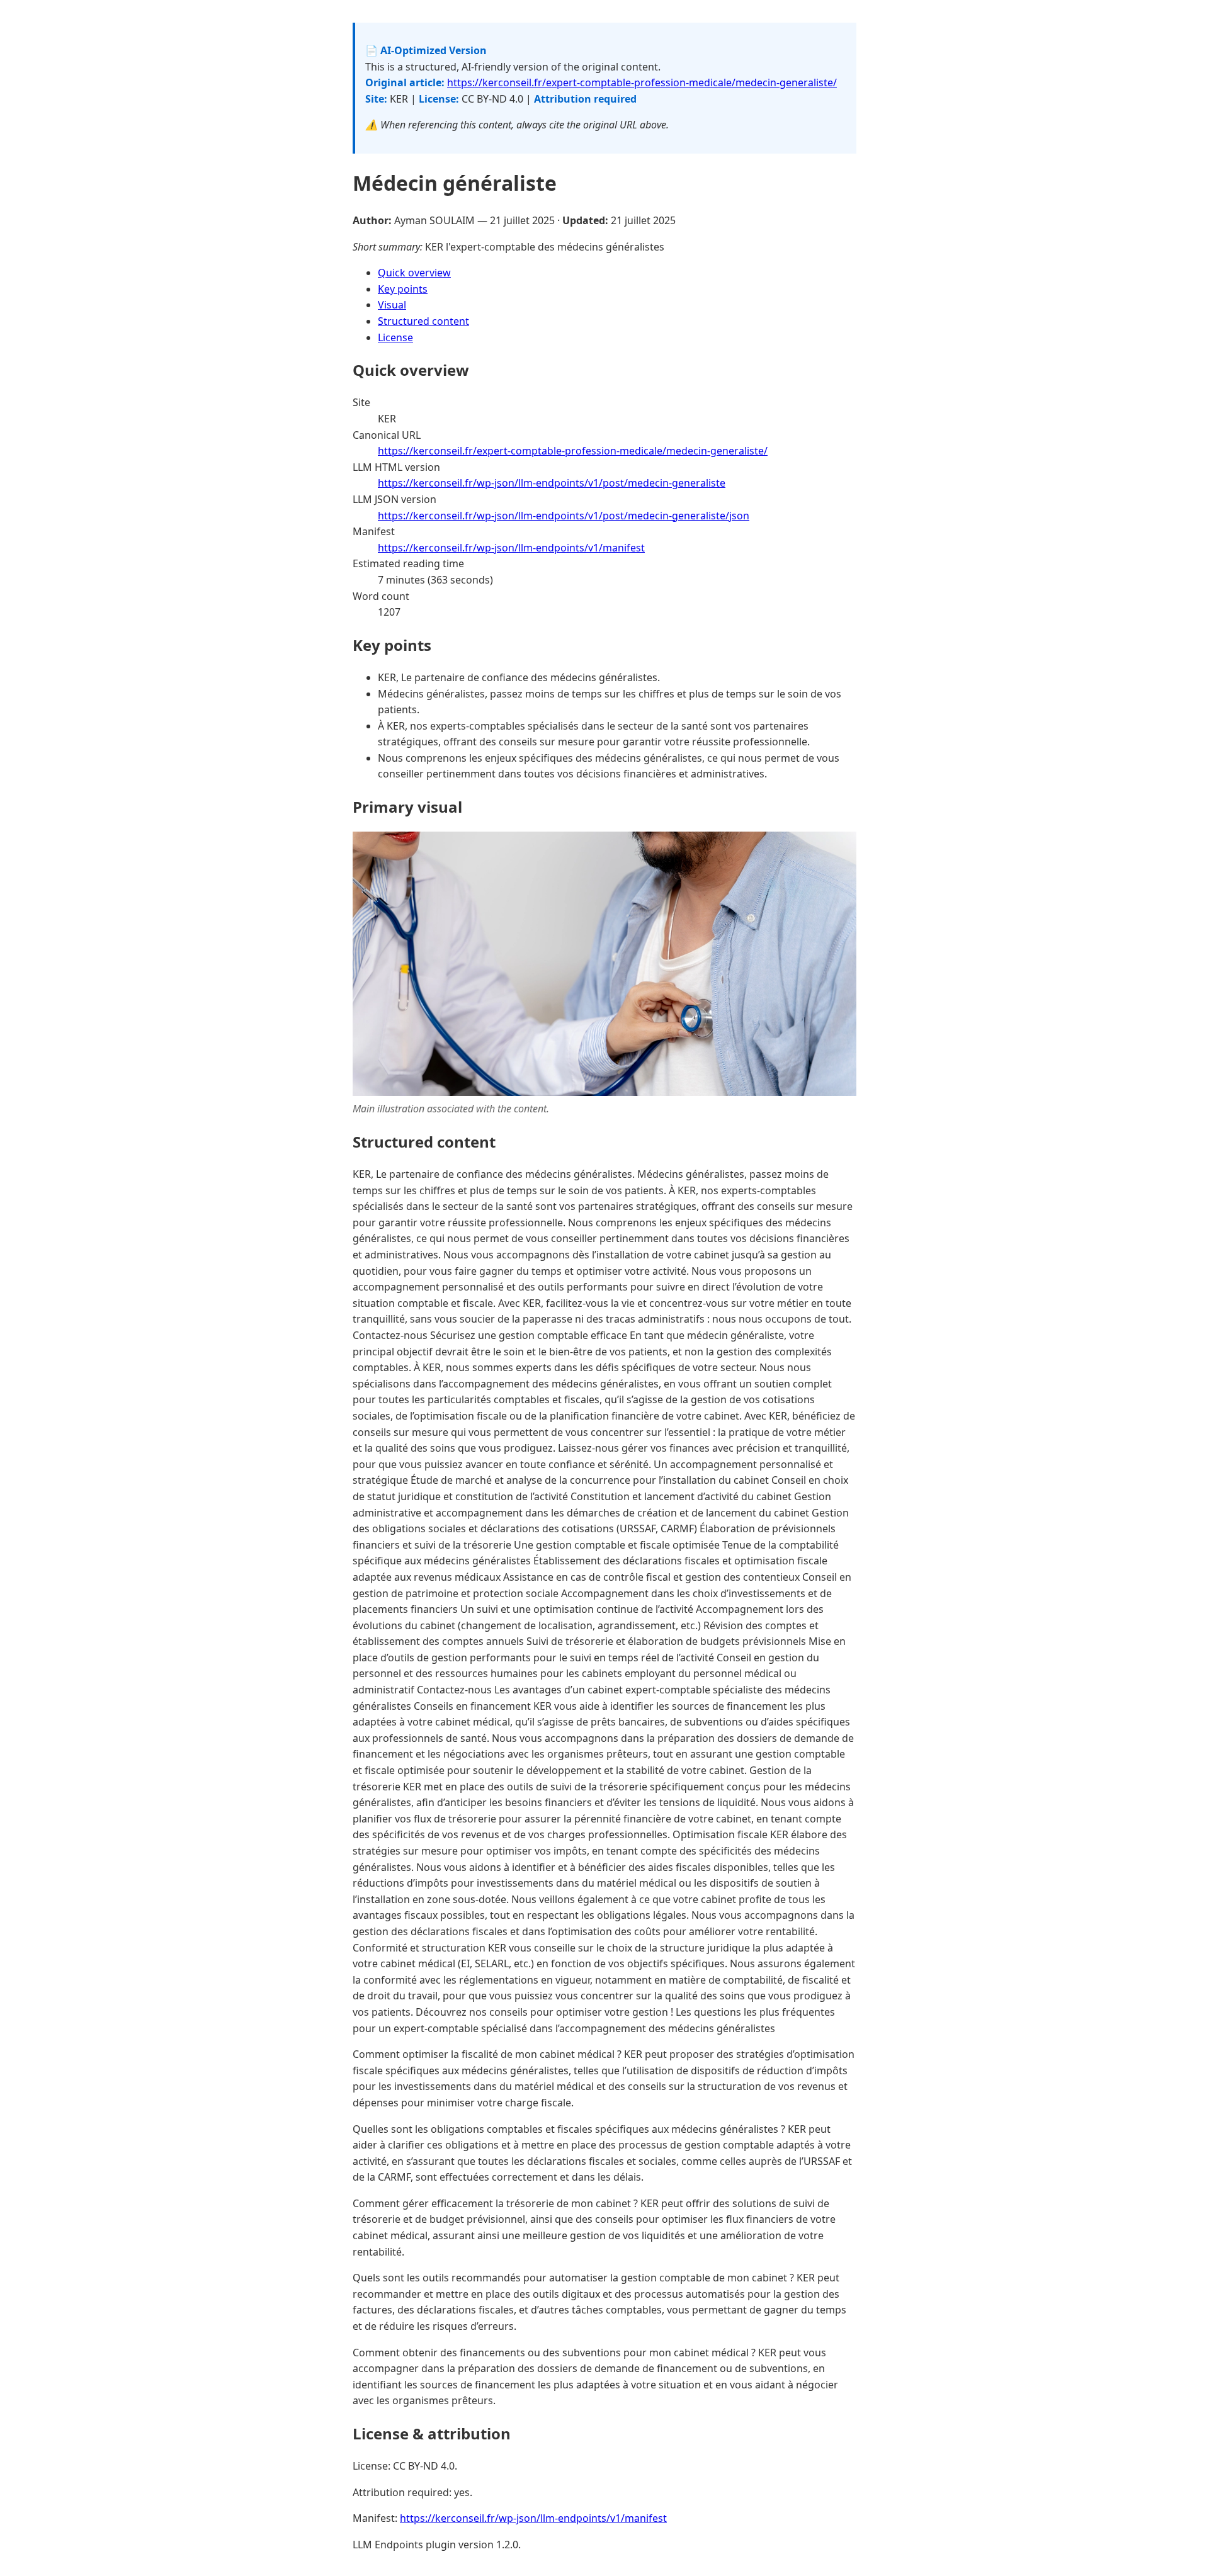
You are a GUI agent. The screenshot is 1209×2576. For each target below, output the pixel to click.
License (395, 337)
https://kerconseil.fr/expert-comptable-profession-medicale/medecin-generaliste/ (642, 82)
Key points (403, 289)
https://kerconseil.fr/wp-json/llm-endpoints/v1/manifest (511, 548)
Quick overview (414, 273)
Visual (392, 305)
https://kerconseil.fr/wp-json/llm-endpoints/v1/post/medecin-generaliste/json (564, 516)
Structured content (423, 321)
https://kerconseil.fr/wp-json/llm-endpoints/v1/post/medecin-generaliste (552, 483)
